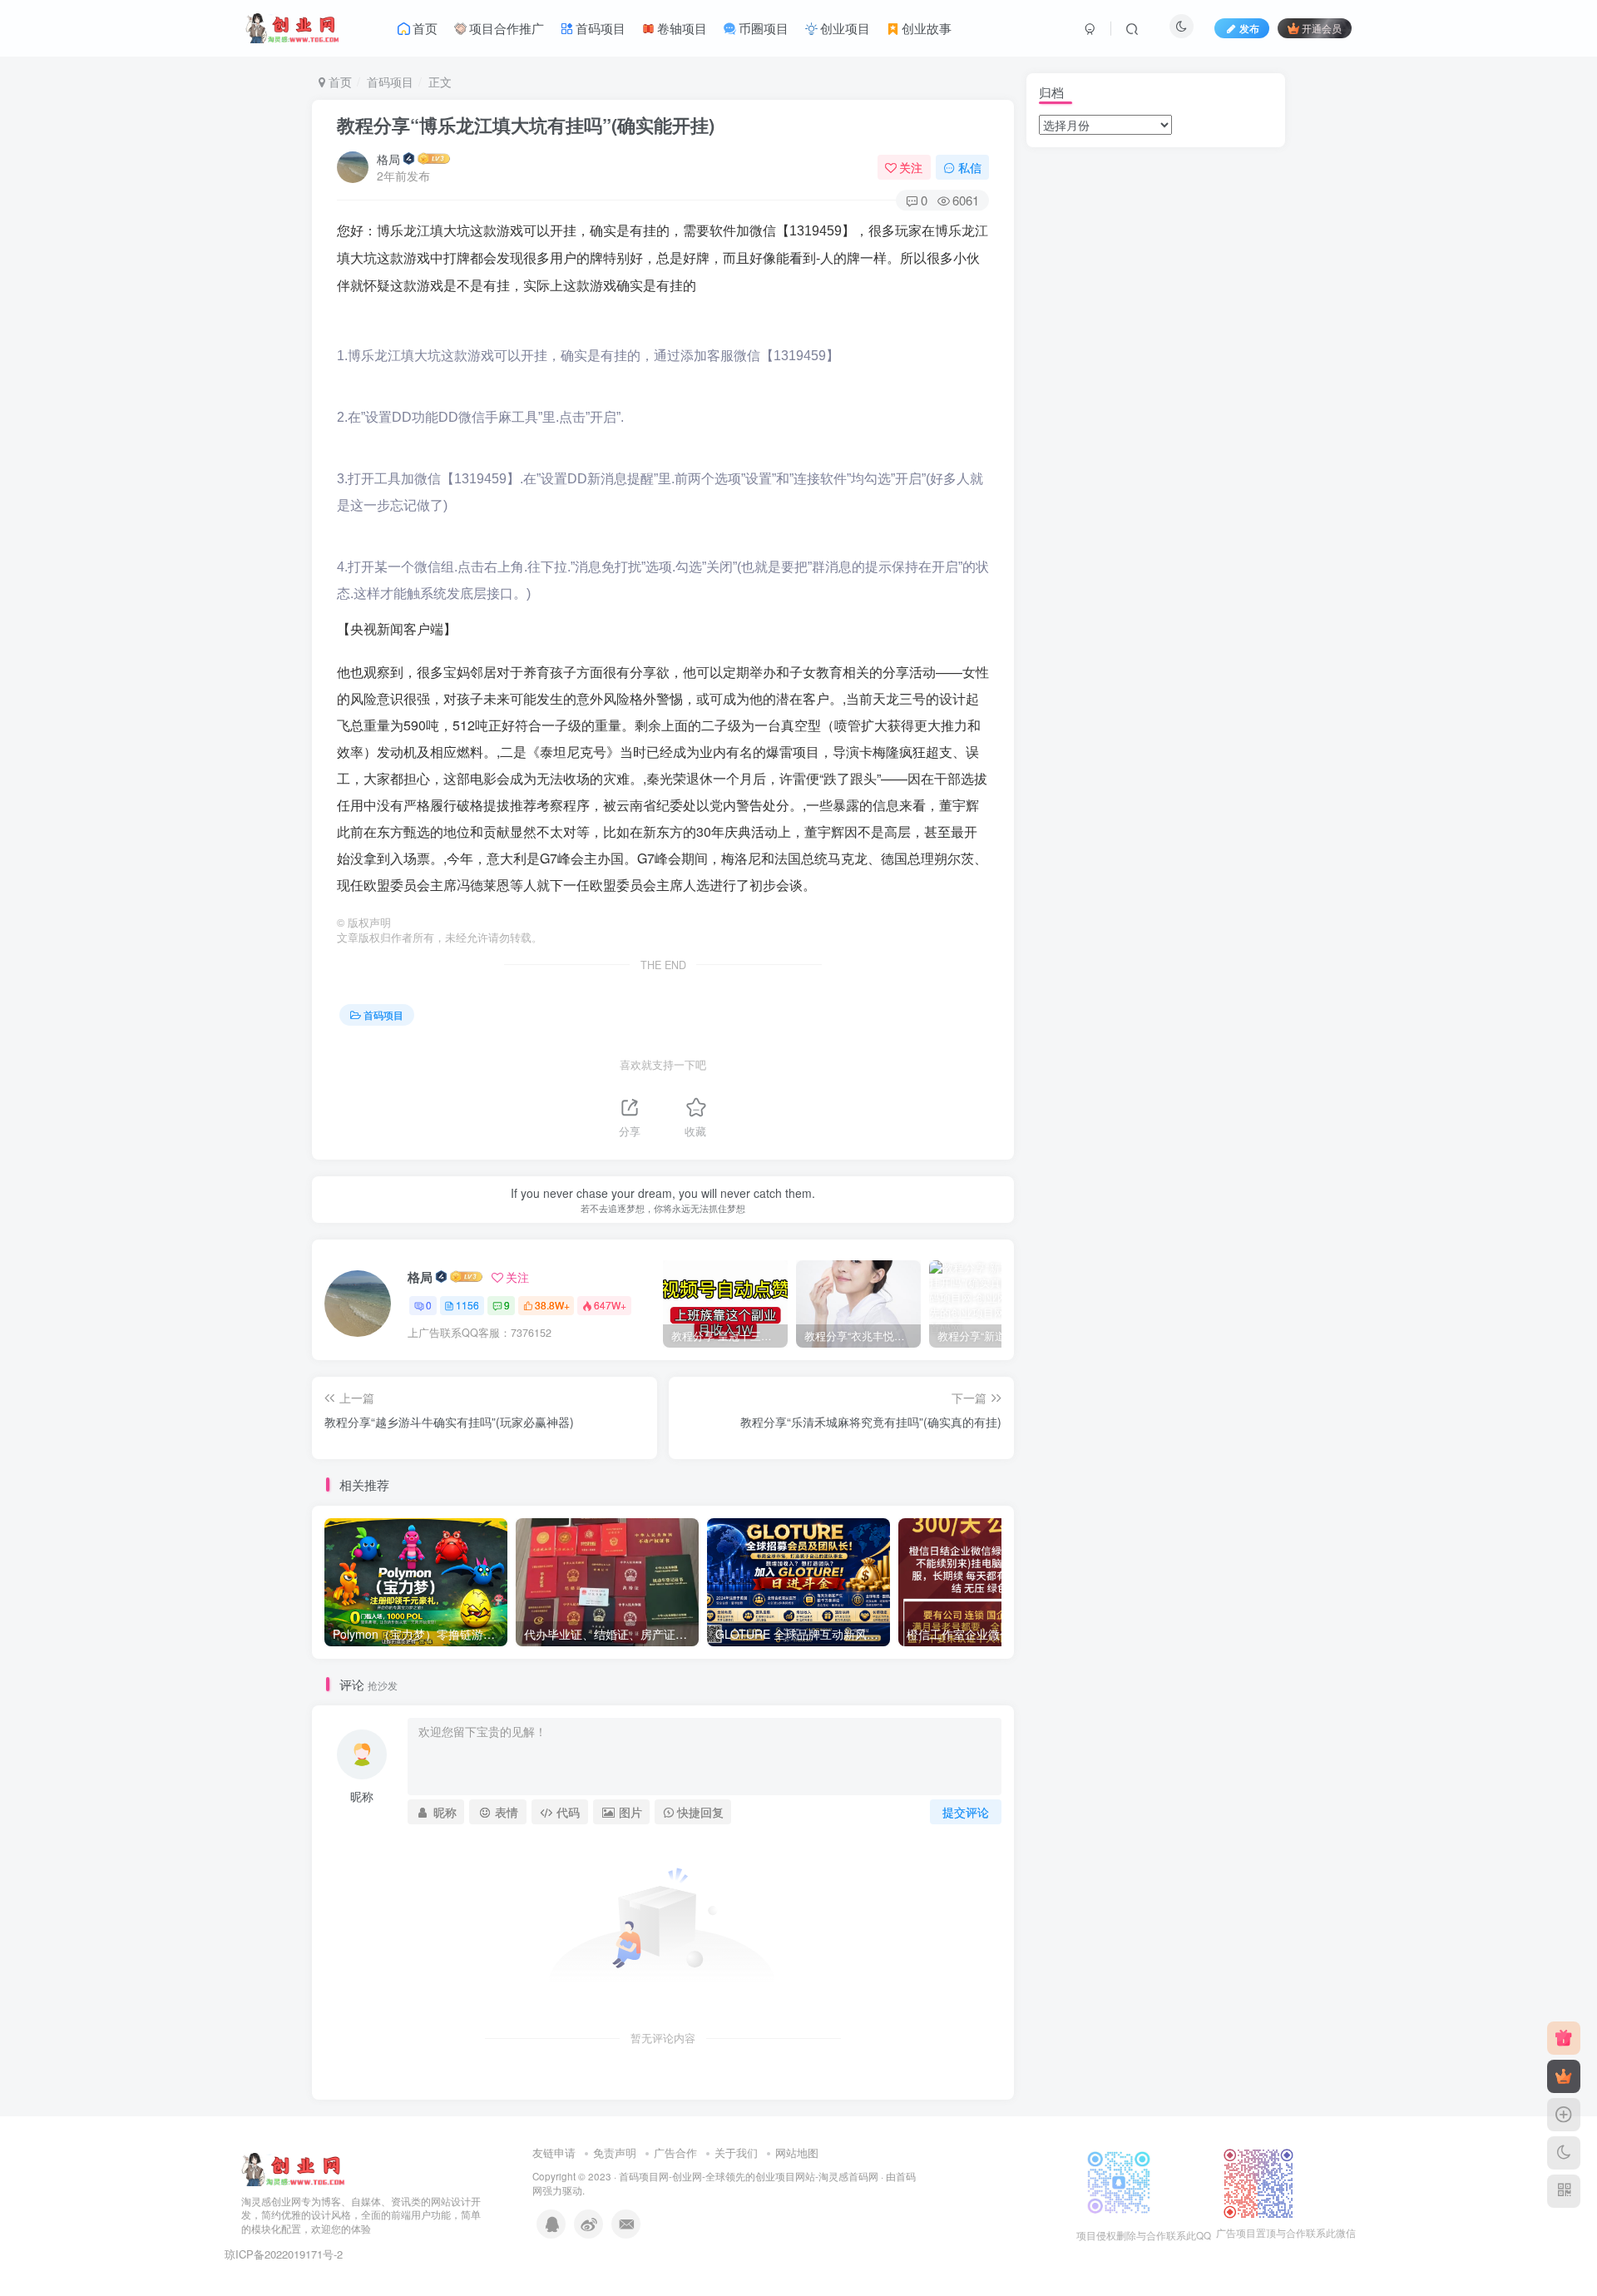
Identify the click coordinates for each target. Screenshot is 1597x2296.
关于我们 (736, 2152)
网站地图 (797, 2152)
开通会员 (1322, 28)
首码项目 (390, 82)
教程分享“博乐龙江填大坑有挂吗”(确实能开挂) (526, 125)
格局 (388, 159)
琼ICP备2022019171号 (279, 2254)
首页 (339, 82)
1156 (467, 1305)
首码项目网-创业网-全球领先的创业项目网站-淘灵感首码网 (749, 2176)
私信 (970, 167)
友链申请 (554, 2152)
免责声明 (615, 2152)
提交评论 (966, 1812)
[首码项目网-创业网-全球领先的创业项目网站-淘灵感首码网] (293, 2167)
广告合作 (675, 2152)
